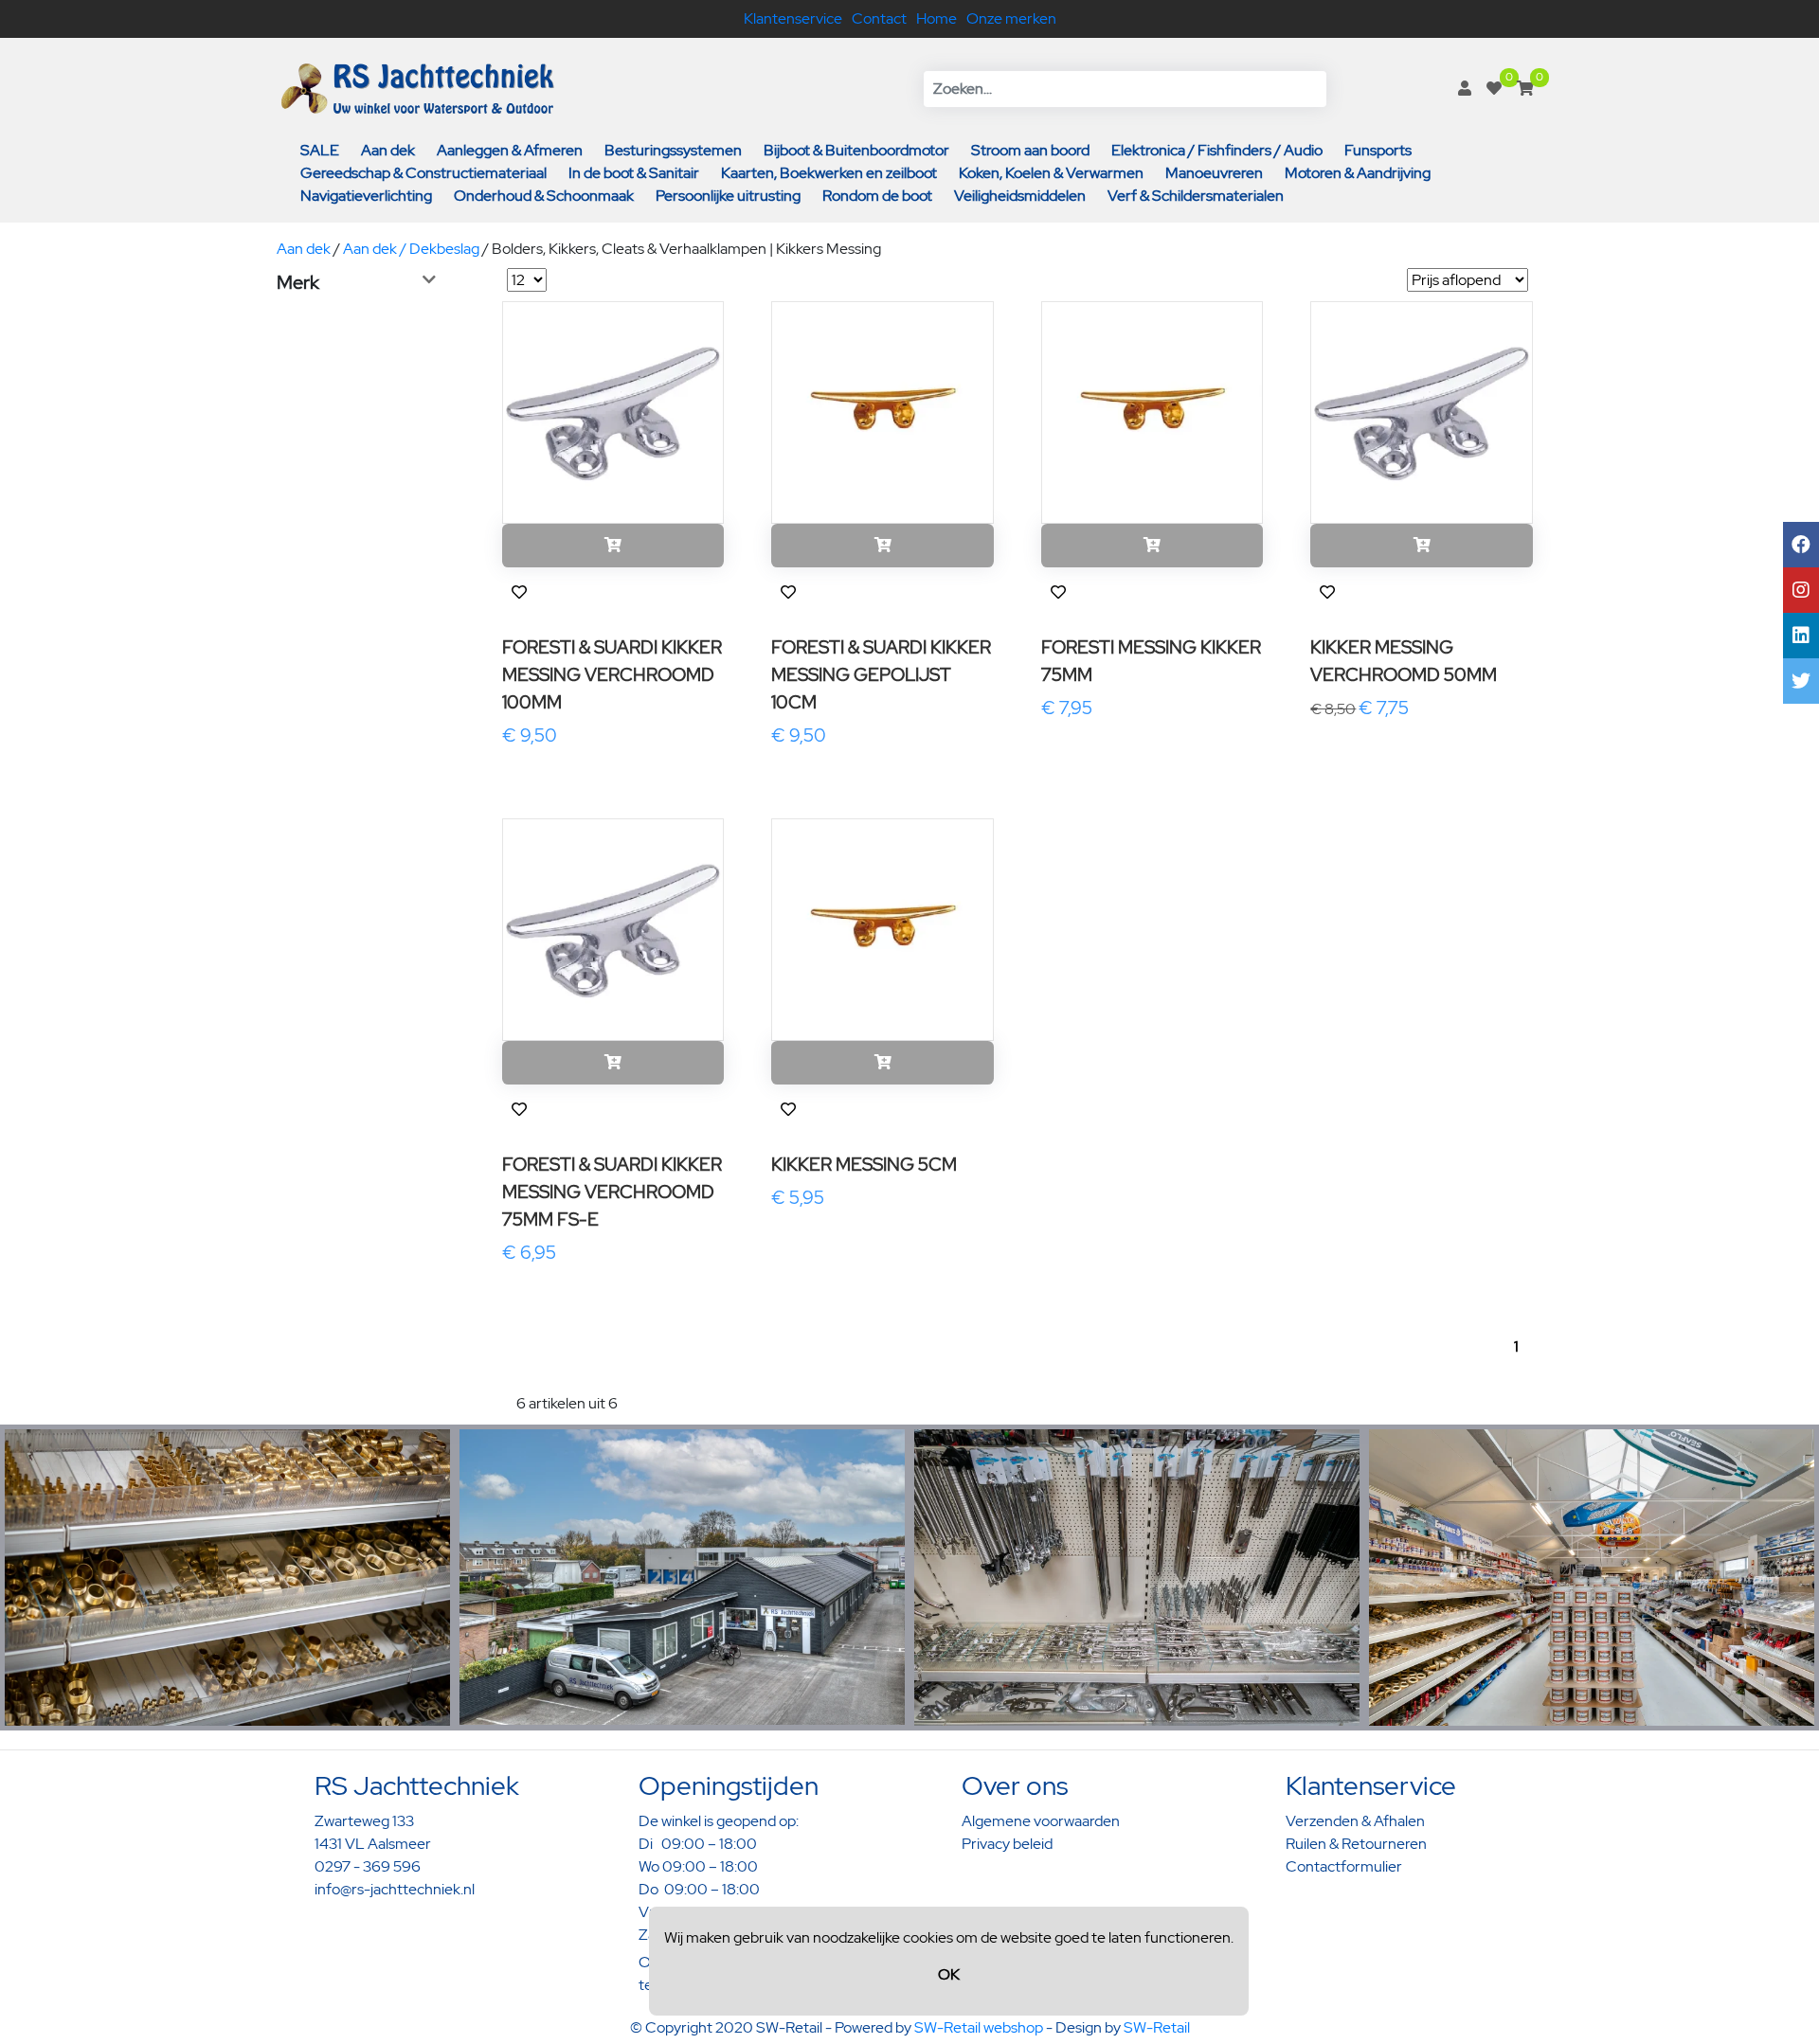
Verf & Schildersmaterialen (1196, 196)
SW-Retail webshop (979, 2027)
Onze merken (1011, 18)
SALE (320, 150)
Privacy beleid (1007, 1844)
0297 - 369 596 (368, 1866)
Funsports (1378, 150)
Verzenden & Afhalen (1355, 1821)
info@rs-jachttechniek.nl (395, 1889)
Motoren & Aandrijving (1358, 173)
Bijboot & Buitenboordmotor (856, 150)
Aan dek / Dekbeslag (411, 249)
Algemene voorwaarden (1041, 1821)
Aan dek (388, 150)
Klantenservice (793, 18)
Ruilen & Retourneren (1356, 1844)
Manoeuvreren (1214, 173)
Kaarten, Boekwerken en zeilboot (829, 173)
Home (937, 18)
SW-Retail (1157, 2027)
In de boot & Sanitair (634, 173)
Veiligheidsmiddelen (1020, 196)
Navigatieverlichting (366, 196)
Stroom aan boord (1030, 150)
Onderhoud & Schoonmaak (544, 196)
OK (949, 1974)
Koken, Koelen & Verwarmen (1051, 173)
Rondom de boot (877, 196)
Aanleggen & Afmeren (510, 150)
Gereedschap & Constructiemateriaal (423, 173)
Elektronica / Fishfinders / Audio (1217, 150)
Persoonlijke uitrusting (728, 196)
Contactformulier (1344, 1866)
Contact (879, 18)
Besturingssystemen (673, 150)
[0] (1494, 89)
